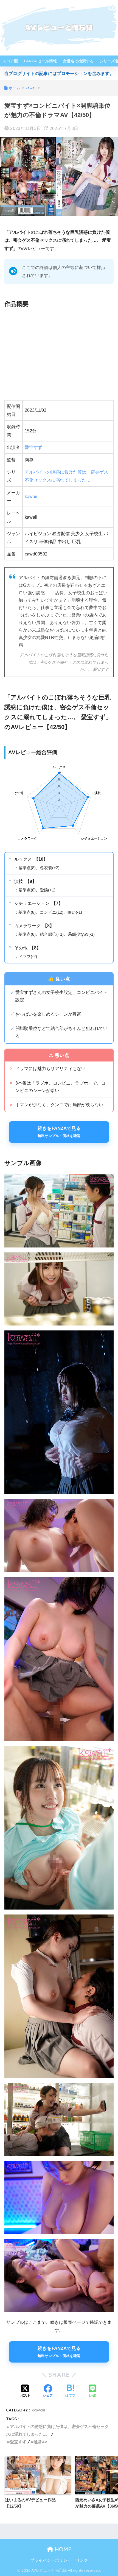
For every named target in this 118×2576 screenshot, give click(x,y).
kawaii (31, 497)
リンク (82, 2560)
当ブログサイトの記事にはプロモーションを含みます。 (59, 73)
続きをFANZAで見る (59, 1132)
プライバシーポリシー (51, 2560)
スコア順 (10, 61)
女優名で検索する (78, 61)
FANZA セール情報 (40, 61)
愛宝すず (33, 447)
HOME (62, 2549)
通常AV (40, 2442)
